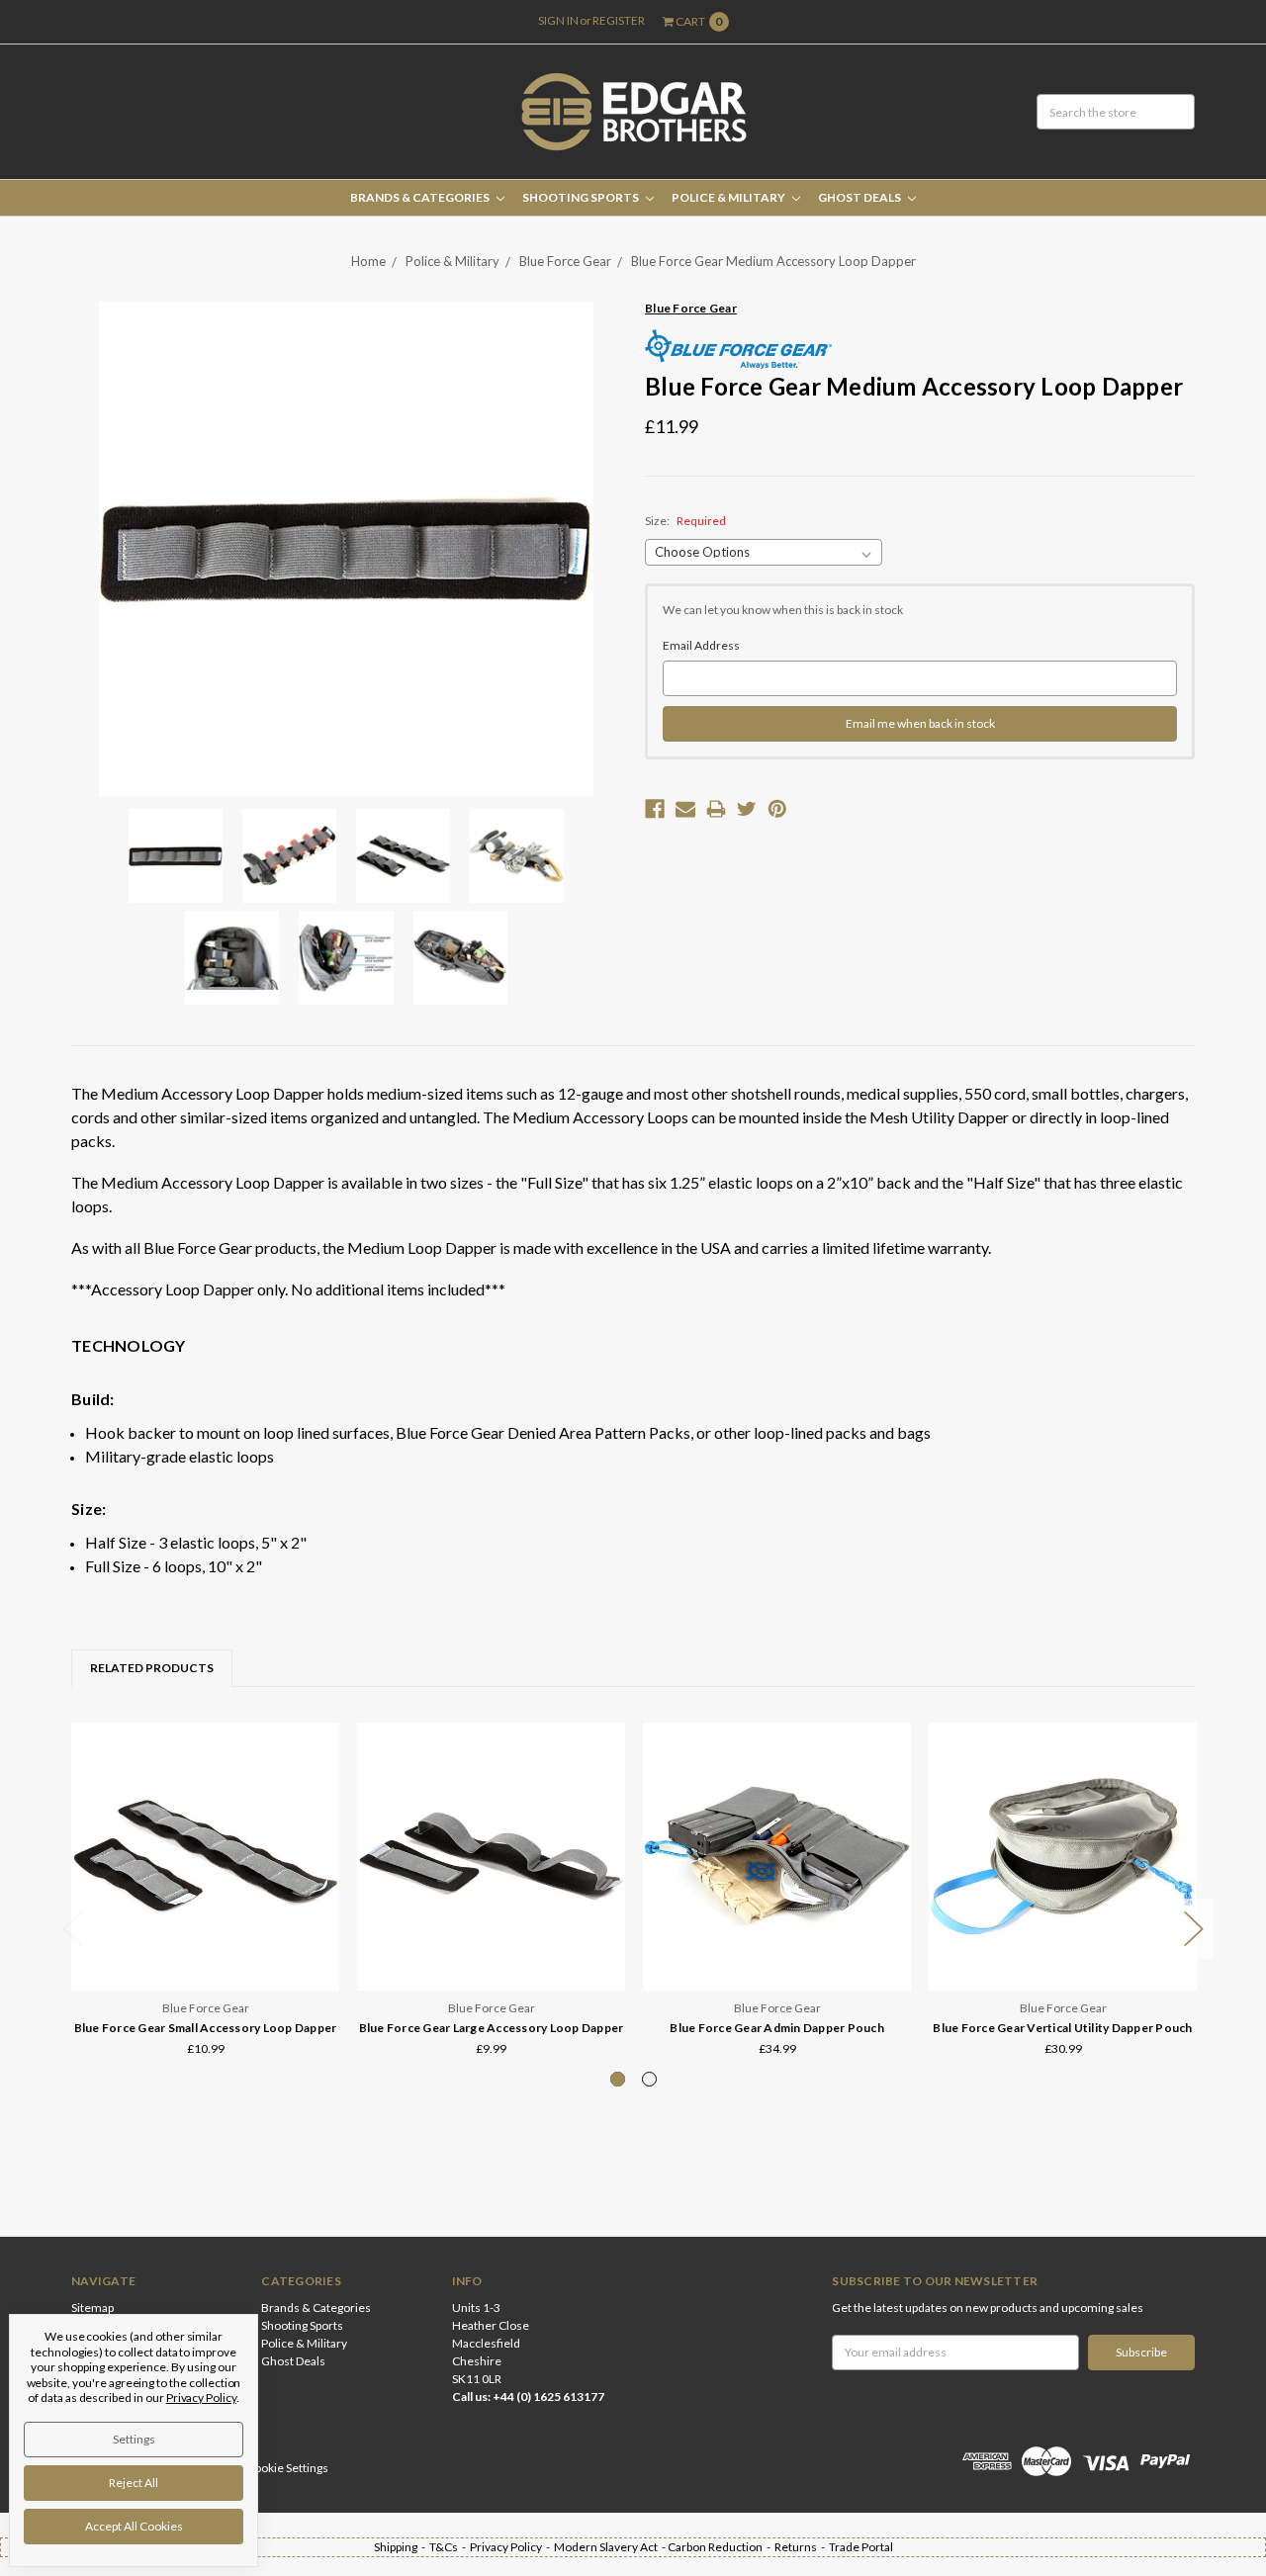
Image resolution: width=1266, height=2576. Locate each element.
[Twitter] (747, 809)
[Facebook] (655, 809)
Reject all (134, 2483)
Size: (685, 521)
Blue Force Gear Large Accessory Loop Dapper (492, 2028)
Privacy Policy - (512, 2547)
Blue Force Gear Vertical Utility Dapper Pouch (1062, 2028)
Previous (72, 1929)
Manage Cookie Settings (265, 2468)
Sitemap (92, 2308)
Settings (134, 2439)
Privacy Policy (201, 2398)
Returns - (802, 2547)
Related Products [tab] (152, 1668)
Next (1194, 1929)
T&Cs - (450, 2547)
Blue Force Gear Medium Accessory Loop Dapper (773, 261)
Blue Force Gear (565, 261)
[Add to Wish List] (318, 1772)
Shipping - (402, 2547)
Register (619, 20)
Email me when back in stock (920, 723)
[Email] (685, 809)
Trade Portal (861, 2547)
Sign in (558, 20)
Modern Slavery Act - (611, 2547)
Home (368, 261)
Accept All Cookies (134, 2526)
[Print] (716, 809)
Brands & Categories (421, 197)
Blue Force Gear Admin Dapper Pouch (777, 2028)
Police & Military (729, 197)
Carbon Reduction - (721, 2547)
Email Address (701, 645)
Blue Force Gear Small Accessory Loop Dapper (206, 2028)
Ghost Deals (860, 197)
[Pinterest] (777, 809)
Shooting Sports (582, 197)
